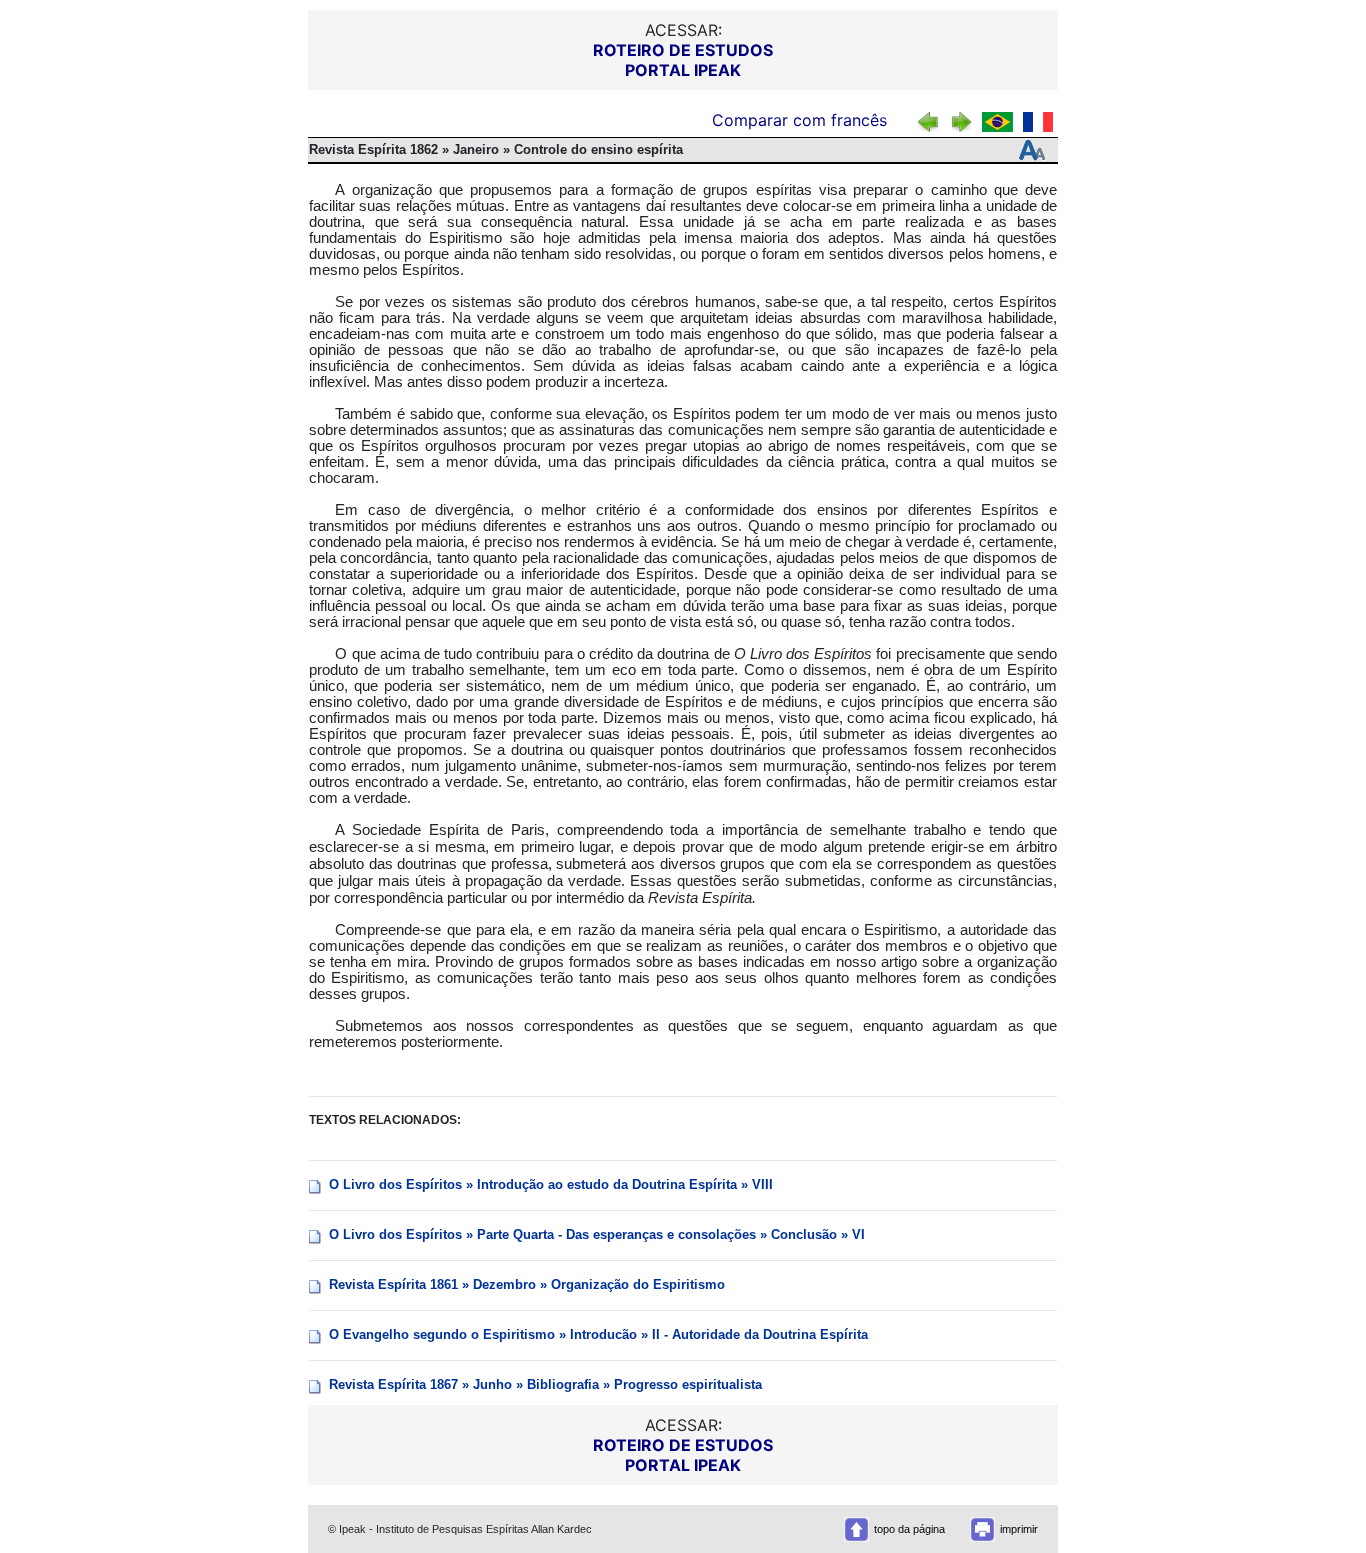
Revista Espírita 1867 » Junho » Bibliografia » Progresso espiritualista (545, 1384)
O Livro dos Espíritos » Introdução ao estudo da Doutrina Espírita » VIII (551, 1184)
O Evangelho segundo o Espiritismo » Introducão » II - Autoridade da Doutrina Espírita (598, 1334)
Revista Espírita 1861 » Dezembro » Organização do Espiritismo (527, 1284)
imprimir (1019, 1529)
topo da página (909, 1529)
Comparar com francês (802, 120)
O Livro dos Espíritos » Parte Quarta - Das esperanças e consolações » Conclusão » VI (597, 1234)
